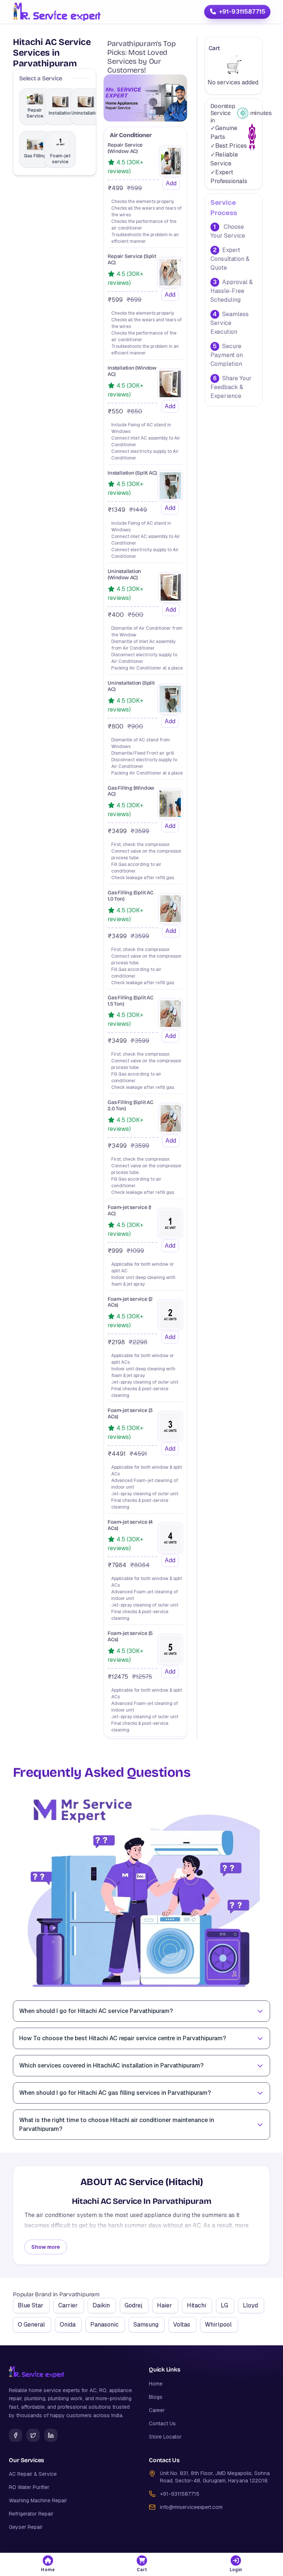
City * (151, 261)
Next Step (141, 440)
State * (41, 261)
